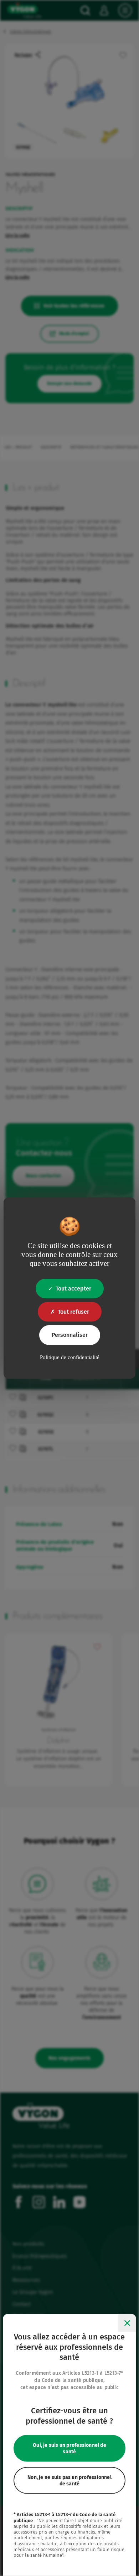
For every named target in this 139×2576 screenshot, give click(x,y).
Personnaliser (70, 1335)
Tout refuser (73, 1312)
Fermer (127, 2323)
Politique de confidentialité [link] (70, 1357)
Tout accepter (73, 1289)
